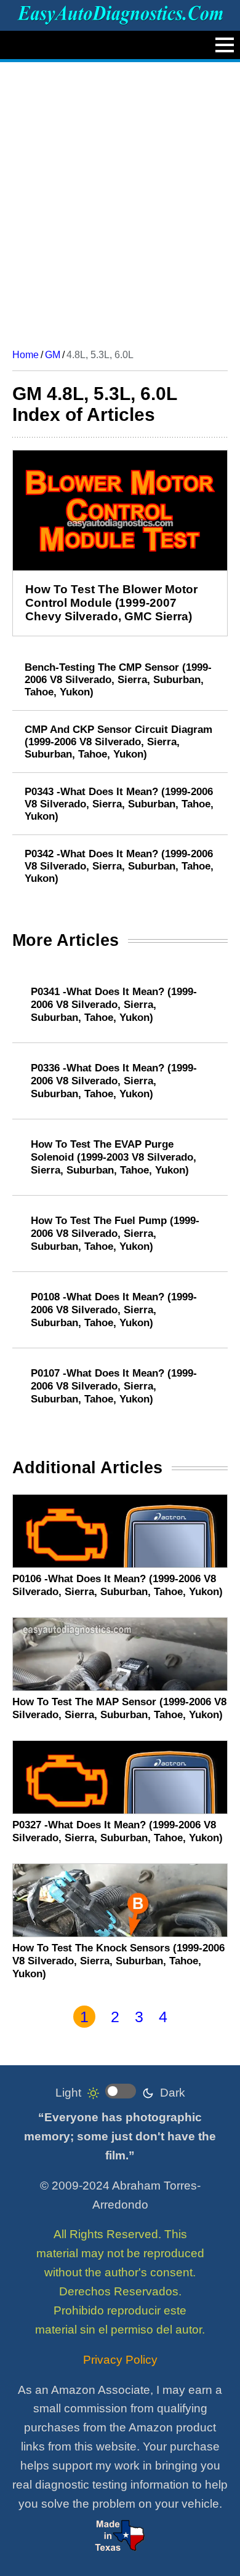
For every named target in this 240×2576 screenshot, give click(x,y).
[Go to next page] (188, 2017)
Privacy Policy (120, 2360)
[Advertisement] (120, 201)
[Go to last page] (213, 2017)
